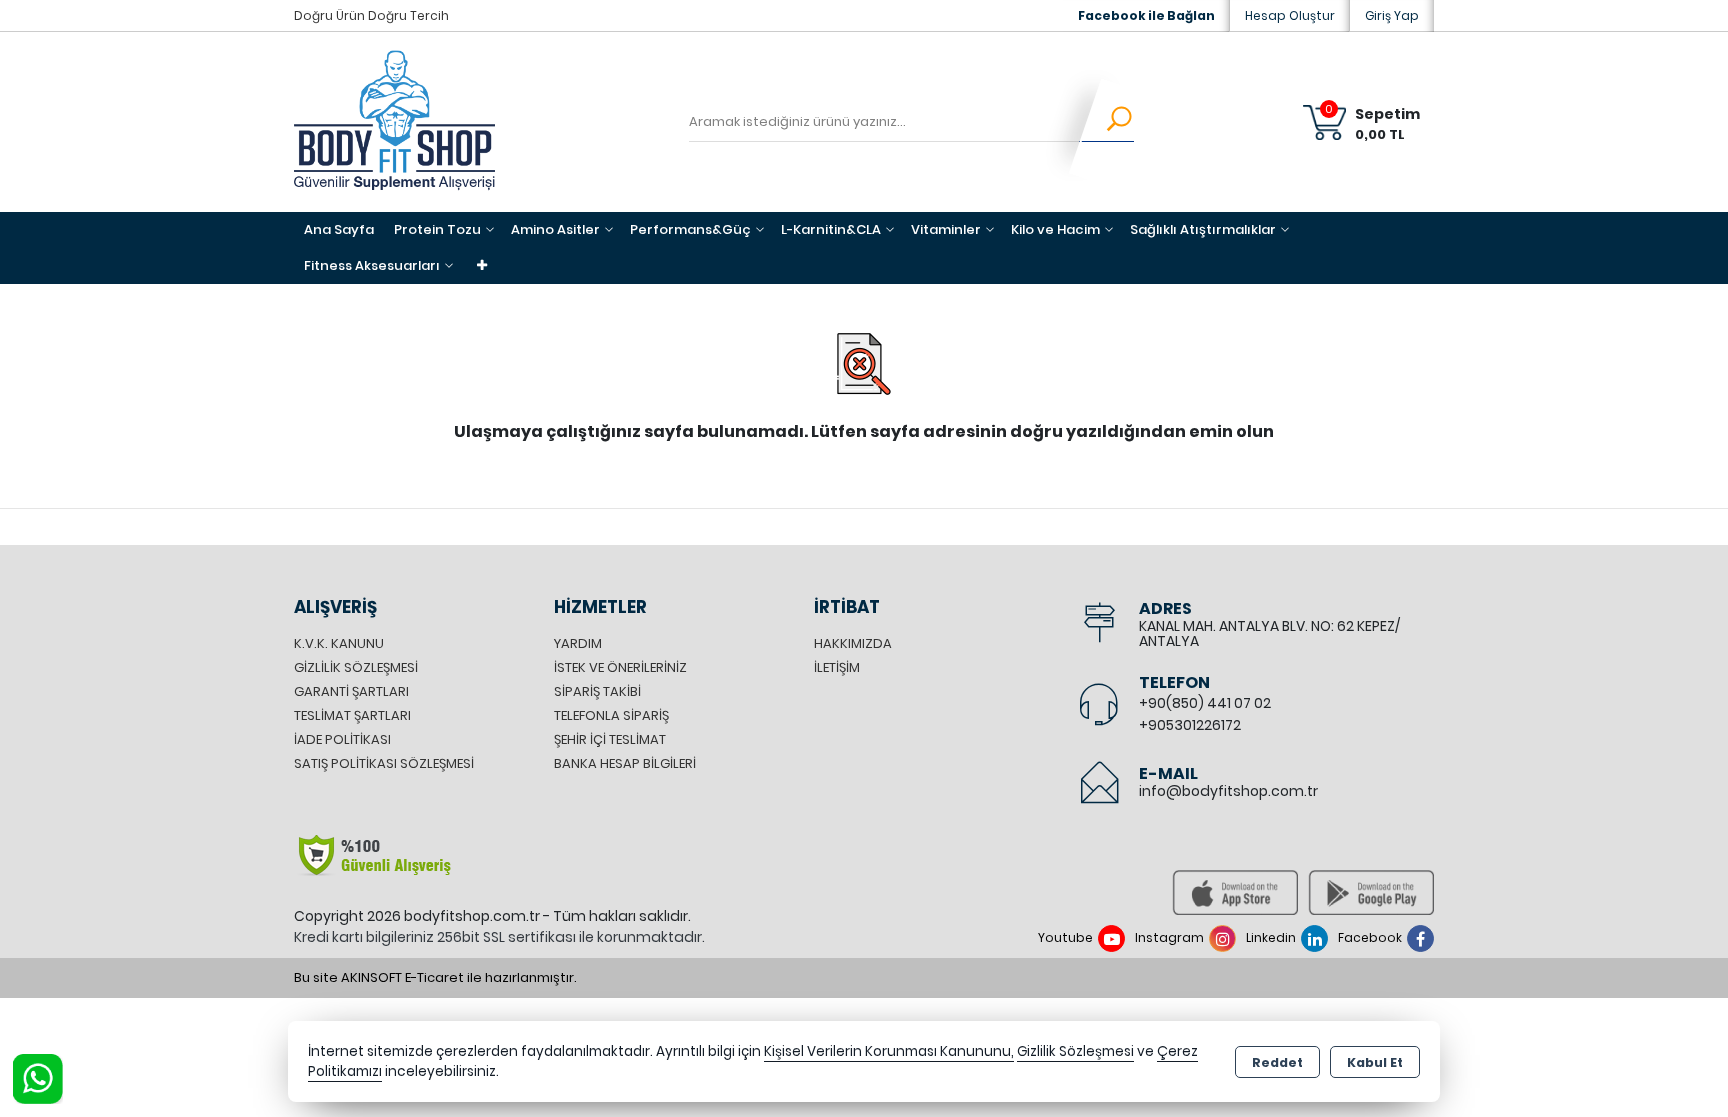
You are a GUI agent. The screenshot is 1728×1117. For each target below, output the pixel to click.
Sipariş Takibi (597, 691)
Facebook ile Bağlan (1146, 15)
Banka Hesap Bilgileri (625, 763)
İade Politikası (342, 739)
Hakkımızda (853, 643)
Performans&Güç (690, 229)
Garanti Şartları (351, 691)
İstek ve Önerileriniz (620, 667)
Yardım (578, 643)
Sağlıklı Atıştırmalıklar (1203, 229)
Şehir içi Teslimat (610, 739)
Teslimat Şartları (352, 715)
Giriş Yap (1392, 15)
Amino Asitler (555, 229)
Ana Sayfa (339, 229)
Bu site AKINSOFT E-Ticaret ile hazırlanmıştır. (435, 977)
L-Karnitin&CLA (831, 229)
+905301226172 (1190, 725)
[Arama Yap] (1106, 122)
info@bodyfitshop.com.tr (1228, 791)
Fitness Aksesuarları (372, 265)
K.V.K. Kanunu (339, 643)
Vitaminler (946, 229)
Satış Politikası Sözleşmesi (384, 763)
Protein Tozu (437, 229)
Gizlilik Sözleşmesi (356, 667)
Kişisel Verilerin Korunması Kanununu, (889, 1051)
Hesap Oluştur (1290, 15)
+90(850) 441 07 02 (1205, 703)
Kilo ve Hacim (1055, 229)
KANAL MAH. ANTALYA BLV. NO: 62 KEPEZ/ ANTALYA (1269, 633)
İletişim (837, 667)
